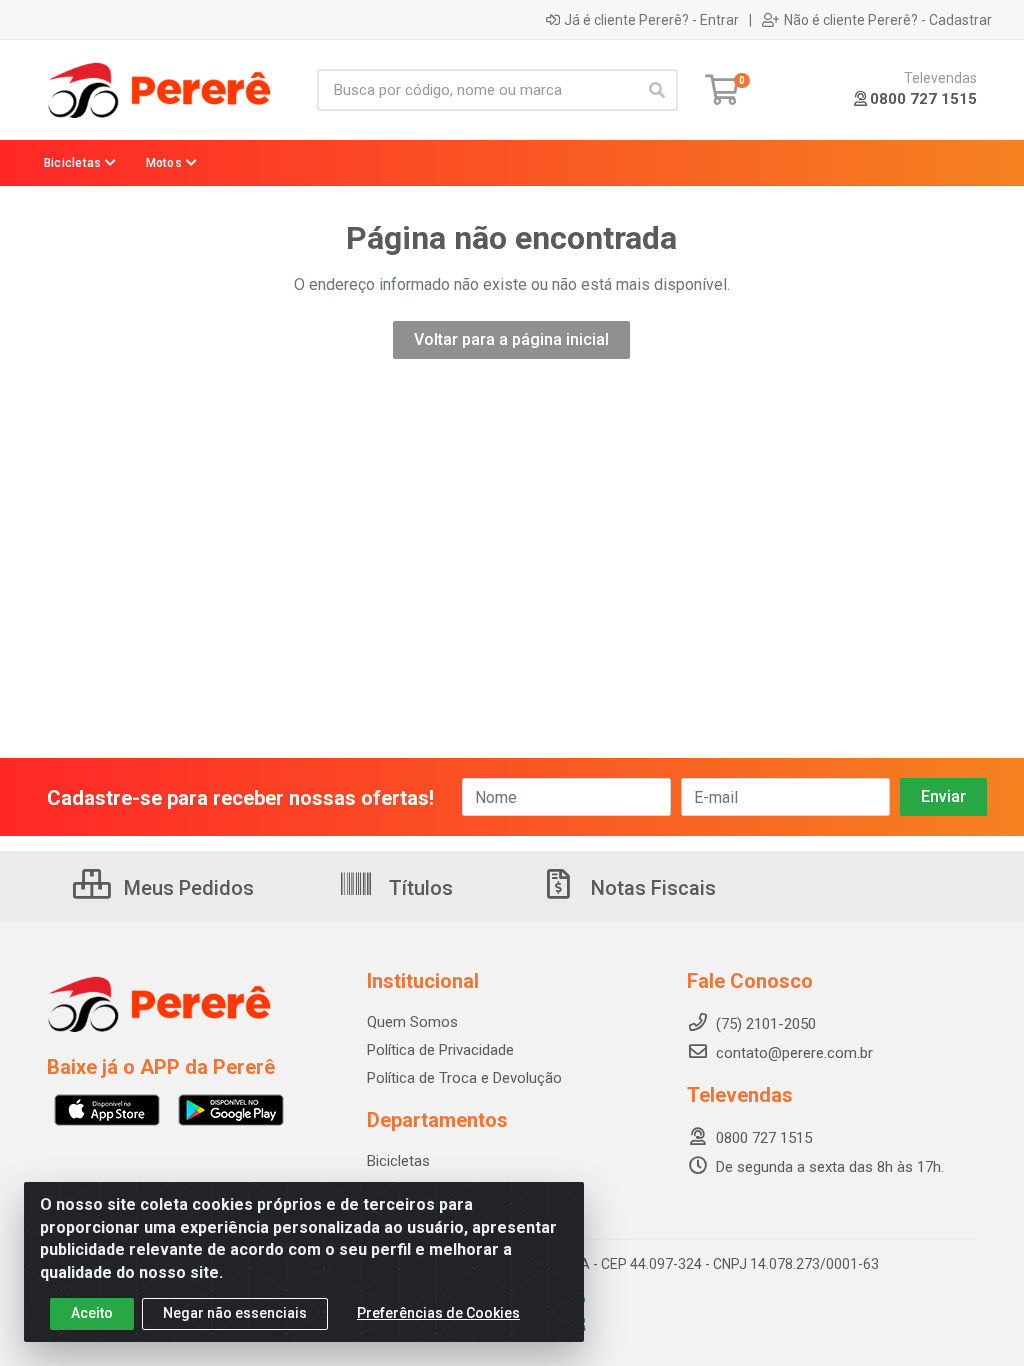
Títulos (418, 888)
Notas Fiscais (651, 888)
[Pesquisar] (657, 90)
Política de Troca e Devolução (464, 1078)
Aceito (92, 1313)
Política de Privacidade (440, 1050)
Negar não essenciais (235, 1313)
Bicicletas (398, 1161)
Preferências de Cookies (438, 1313)
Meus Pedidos (186, 888)
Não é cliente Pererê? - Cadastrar (888, 20)
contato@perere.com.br (794, 1053)
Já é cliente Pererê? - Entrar (651, 20)
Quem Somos (412, 1022)
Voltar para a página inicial (511, 339)
